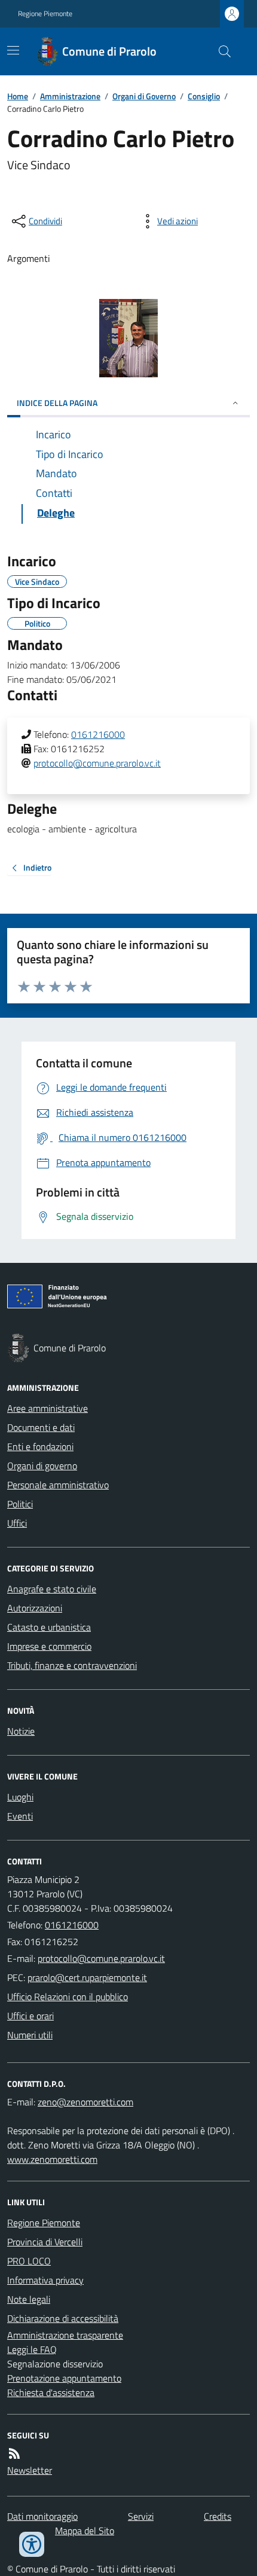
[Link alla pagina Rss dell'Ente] (14, 2453)
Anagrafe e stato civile (52, 1589)
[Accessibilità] (32, 2544)
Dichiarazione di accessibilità (63, 2318)
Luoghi (20, 1797)
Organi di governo (42, 1466)
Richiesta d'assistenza (51, 2392)
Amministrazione (70, 96)
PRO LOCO (29, 2261)
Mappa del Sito (85, 2531)
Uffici (17, 1523)
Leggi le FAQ (32, 2349)
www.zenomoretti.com (52, 2159)
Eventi (20, 1816)
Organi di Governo (144, 96)
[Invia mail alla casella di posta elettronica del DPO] (85, 2102)
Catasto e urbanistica (49, 1627)
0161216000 (98, 734)
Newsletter (30, 2470)
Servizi (141, 2516)
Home (18, 96)
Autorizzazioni (35, 1608)
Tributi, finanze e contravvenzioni (72, 1665)
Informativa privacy (45, 2280)
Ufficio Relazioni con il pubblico (68, 1997)
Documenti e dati (41, 1427)
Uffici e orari (30, 2016)
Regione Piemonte (45, 14)
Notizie (21, 1731)
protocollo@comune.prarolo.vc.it (97, 763)
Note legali (29, 2299)
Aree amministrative (48, 1408)
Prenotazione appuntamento (64, 2378)
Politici (20, 1504)
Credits (218, 2516)
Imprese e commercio (49, 1646)
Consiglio (204, 96)
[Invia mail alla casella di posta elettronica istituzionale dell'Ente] (101, 1958)
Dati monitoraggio (42, 2516)
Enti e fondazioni (40, 1446)
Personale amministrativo (58, 1485)
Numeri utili (30, 2035)
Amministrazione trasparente (65, 2335)
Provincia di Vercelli (45, 2242)
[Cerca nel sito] (220, 51)
